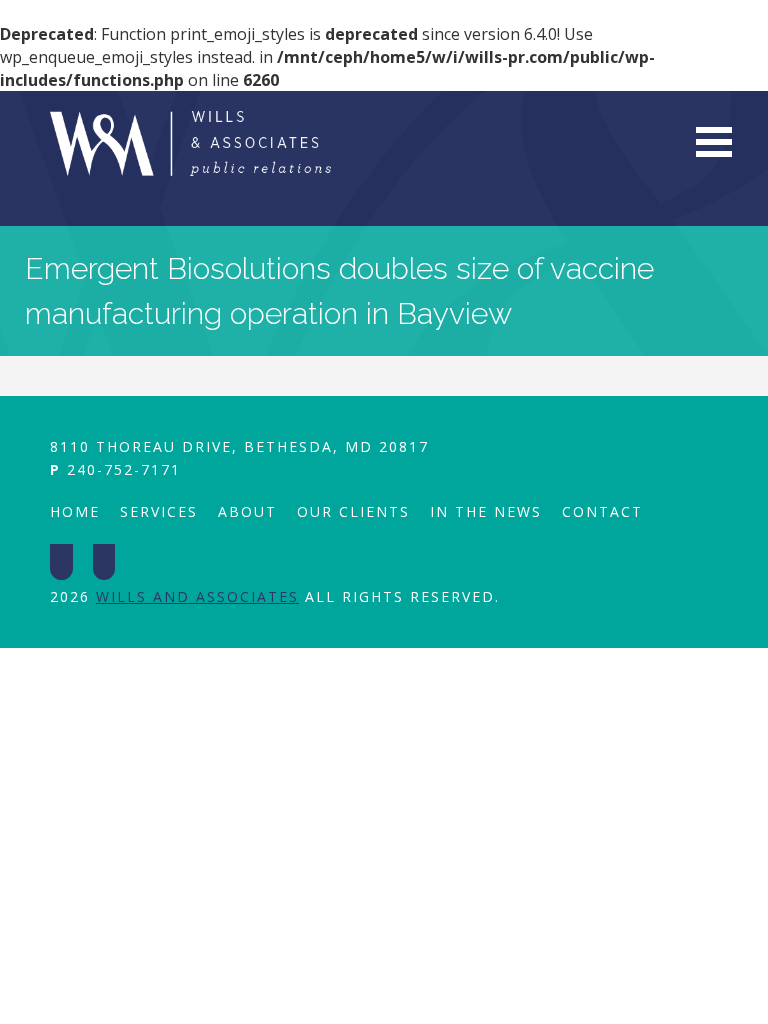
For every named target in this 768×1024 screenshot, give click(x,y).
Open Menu (714, 142)
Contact (602, 511)
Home (75, 511)
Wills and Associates (197, 596)
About (247, 511)
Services (159, 511)
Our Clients (353, 511)
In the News (486, 511)
